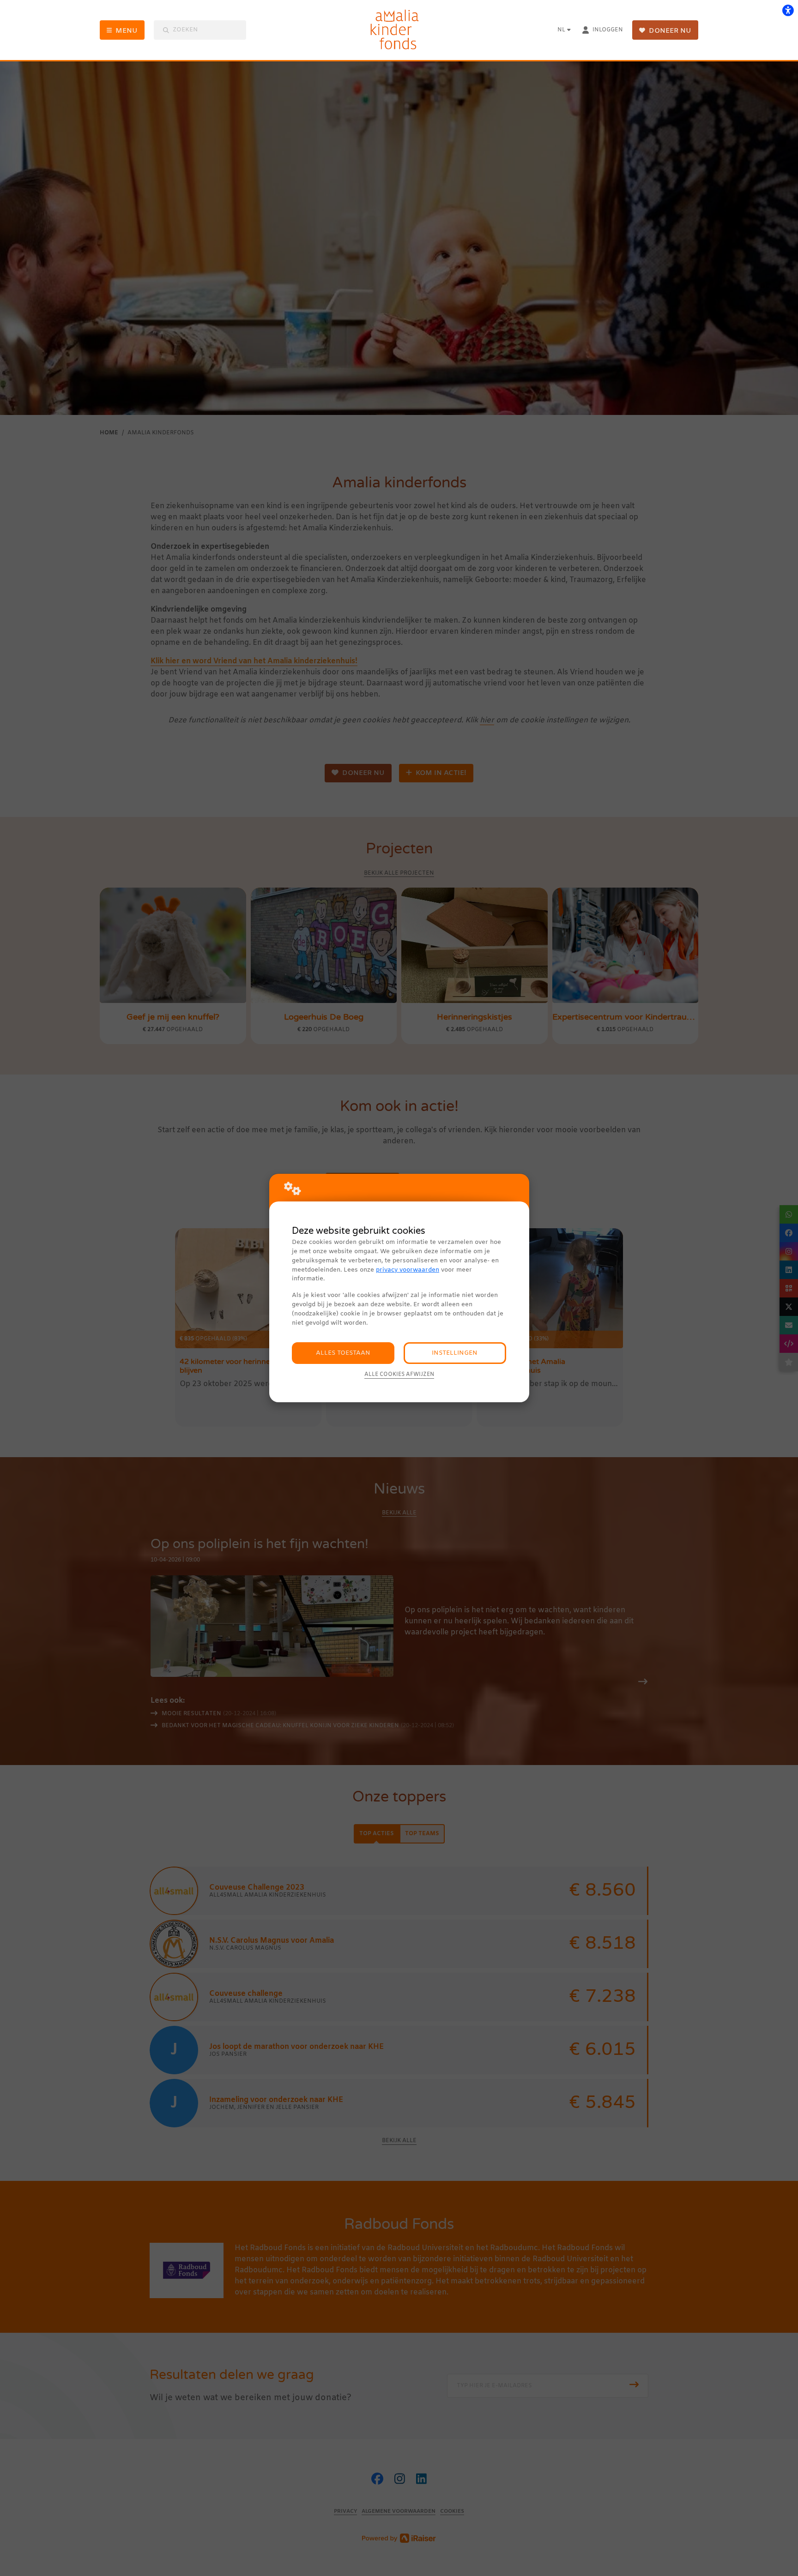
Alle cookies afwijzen (399, 1375)
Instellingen (455, 1353)
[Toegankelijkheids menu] (788, 10)
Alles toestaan (343, 1353)
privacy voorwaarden (408, 1270)
